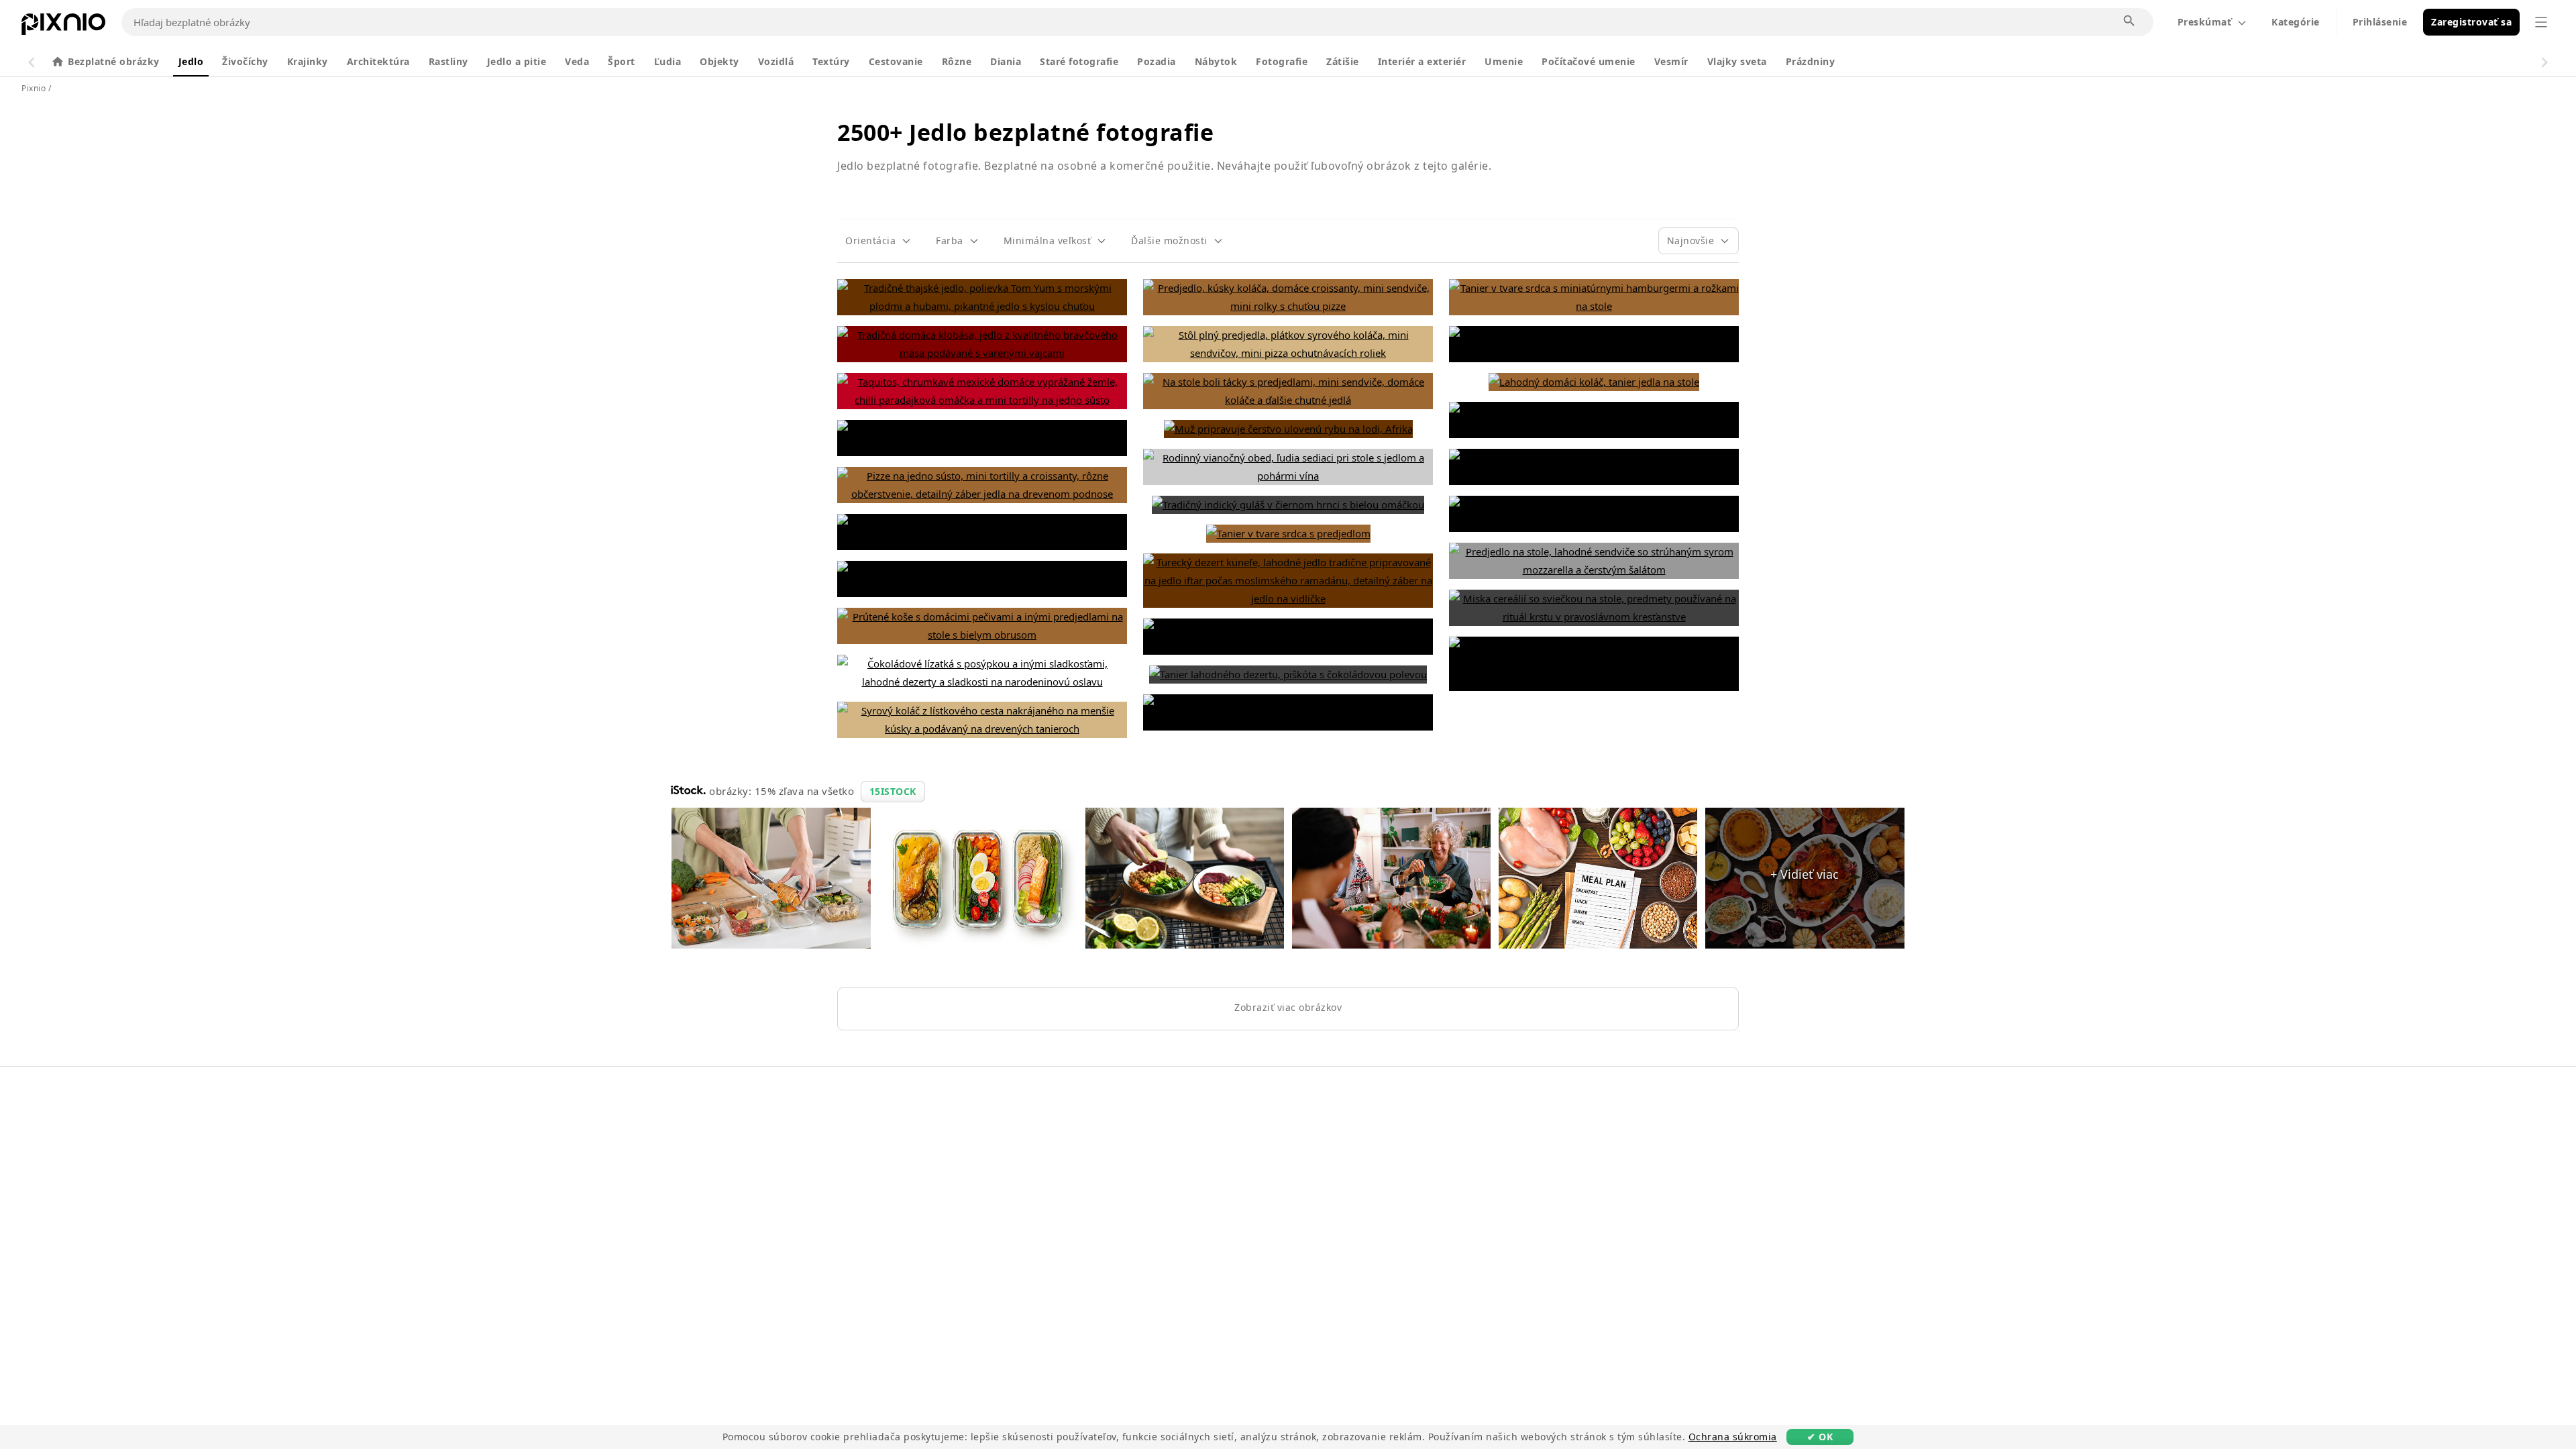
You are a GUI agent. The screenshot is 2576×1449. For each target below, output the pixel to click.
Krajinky (308, 61)
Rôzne (957, 61)
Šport (622, 61)
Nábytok (1216, 61)
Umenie (1504, 61)
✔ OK (1820, 1437)
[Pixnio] (63, 27)
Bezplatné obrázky (114, 61)
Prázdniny (1811, 61)
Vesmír (1671, 61)
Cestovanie (896, 61)
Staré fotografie (1079, 61)
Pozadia (1157, 61)
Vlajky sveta (1737, 61)
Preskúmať (2205, 22)
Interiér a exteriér (1422, 61)
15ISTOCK (893, 791)
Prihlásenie (2380, 22)
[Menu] (2541, 22)
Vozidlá (776, 61)
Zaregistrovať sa (2471, 22)
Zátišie (1343, 61)
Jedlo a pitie (517, 61)
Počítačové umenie (1589, 61)
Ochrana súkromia (1733, 1437)
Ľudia (668, 61)
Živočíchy (245, 61)
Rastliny (448, 61)
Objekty (719, 61)
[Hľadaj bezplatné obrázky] (2130, 21)
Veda (577, 61)
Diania (1006, 61)
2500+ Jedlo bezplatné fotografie (1025, 132)
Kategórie (2296, 22)
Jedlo (191, 61)
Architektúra (378, 61)
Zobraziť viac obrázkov (1288, 1007)
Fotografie (1282, 61)
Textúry (831, 61)
